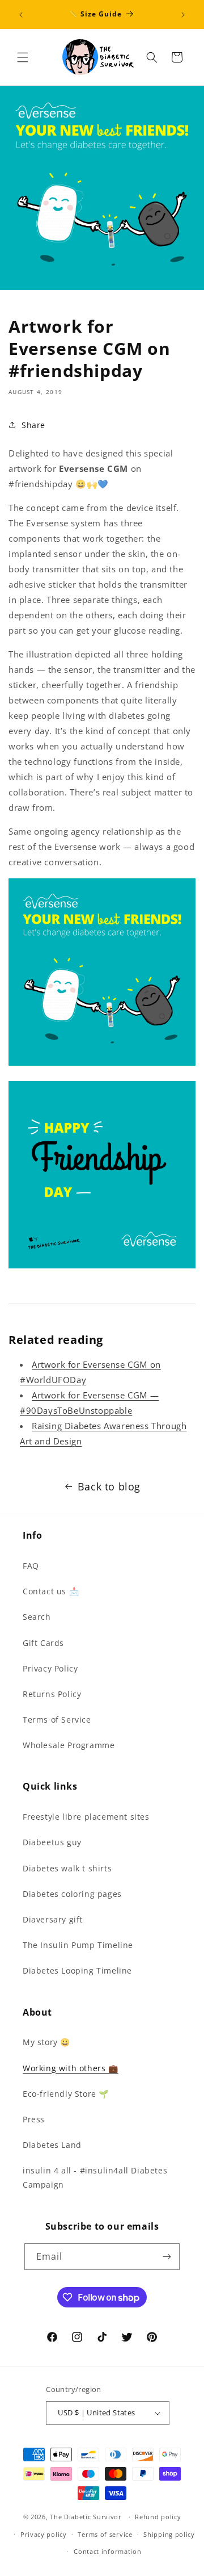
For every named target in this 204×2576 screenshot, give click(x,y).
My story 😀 (46, 2042)
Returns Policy (52, 1694)
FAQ (31, 1566)
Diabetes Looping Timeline (77, 1970)
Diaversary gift (53, 1919)
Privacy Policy (50, 1668)
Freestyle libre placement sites (86, 1817)
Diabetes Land (52, 2145)
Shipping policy (169, 2534)
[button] (23, 57)
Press (34, 2119)
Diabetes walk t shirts (67, 1868)
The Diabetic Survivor (86, 2517)
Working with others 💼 (71, 2068)
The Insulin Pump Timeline (78, 1945)
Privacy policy (44, 2534)
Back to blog (109, 1486)
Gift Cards (43, 1643)
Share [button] (33, 425)
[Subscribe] (167, 2257)
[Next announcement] (183, 15)
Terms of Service (57, 1720)
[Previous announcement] (21, 15)
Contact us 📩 (51, 1591)
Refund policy (158, 2517)
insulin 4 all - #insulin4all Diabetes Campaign (95, 2177)
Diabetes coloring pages (72, 1894)
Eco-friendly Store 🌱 (66, 2094)
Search (37, 1617)
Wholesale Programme (69, 1745)
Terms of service (105, 2534)
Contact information (107, 2551)
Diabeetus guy (52, 1842)
